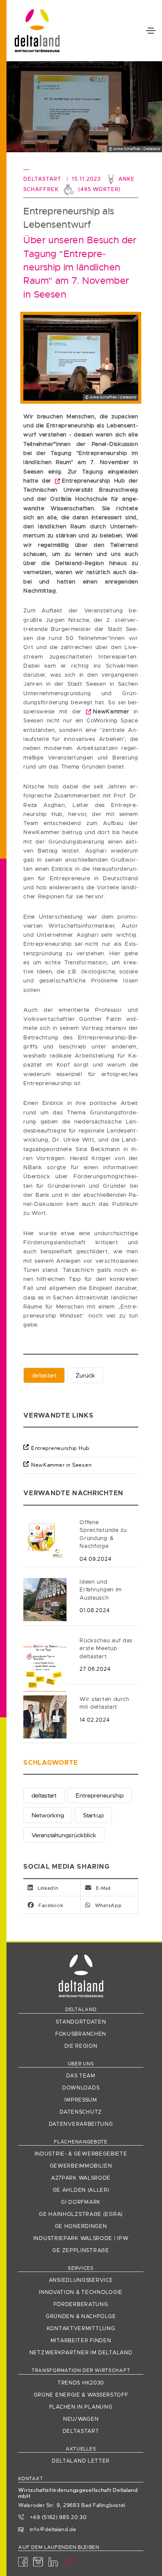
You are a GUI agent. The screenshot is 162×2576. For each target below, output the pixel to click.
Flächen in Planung (81, 2407)
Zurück (85, 1375)
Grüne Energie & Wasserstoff (81, 2395)
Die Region (81, 2046)
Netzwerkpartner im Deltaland (81, 2353)
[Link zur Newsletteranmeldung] (69, 2562)
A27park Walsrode (81, 2178)
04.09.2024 (95, 1559)
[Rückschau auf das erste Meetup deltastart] (45, 1666)
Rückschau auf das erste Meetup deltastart (106, 1648)
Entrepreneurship (100, 1795)
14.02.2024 (95, 1720)
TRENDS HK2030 (81, 2383)
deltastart (44, 1375)
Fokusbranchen (81, 2034)
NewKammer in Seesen (61, 1465)
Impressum (81, 2100)
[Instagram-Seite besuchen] (38, 2562)
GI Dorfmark (81, 2202)
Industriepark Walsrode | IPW (81, 2238)
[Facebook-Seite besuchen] (23, 2562)
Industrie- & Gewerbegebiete (81, 2154)
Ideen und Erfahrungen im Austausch (101, 1590)
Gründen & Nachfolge (81, 2316)
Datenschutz (81, 2112)
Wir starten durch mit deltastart (104, 1703)
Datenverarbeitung (81, 2124)
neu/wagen (81, 2419)
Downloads (81, 2088)
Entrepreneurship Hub (60, 1448)
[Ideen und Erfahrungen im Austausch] (45, 1599)
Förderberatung (81, 2304)
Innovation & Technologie (81, 2292)
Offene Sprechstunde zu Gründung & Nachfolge (103, 1534)
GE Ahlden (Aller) (81, 2190)
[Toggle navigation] (151, 31)
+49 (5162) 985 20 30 (57, 2517)
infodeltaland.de (52, 2529)
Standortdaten (81, 2022)
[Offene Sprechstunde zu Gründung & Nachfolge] (45, 1539)
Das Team (81, 2076)
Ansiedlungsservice (81, 2280)
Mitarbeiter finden (81, 2341)
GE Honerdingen (81, 2226)
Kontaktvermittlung (81, 2328)
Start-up (93, 1815)
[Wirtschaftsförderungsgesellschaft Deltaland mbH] (37, 31)
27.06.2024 (95, 1669)
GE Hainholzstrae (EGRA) (81, 2214)
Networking (48, 1815)
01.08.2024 (95, 1610)
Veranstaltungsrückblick (64, 1835)
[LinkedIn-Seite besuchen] (53, 2562)
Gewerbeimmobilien (81, 2166)
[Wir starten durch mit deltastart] (45, 1716)
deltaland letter (81, 2461)
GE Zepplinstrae (81, 2250)
